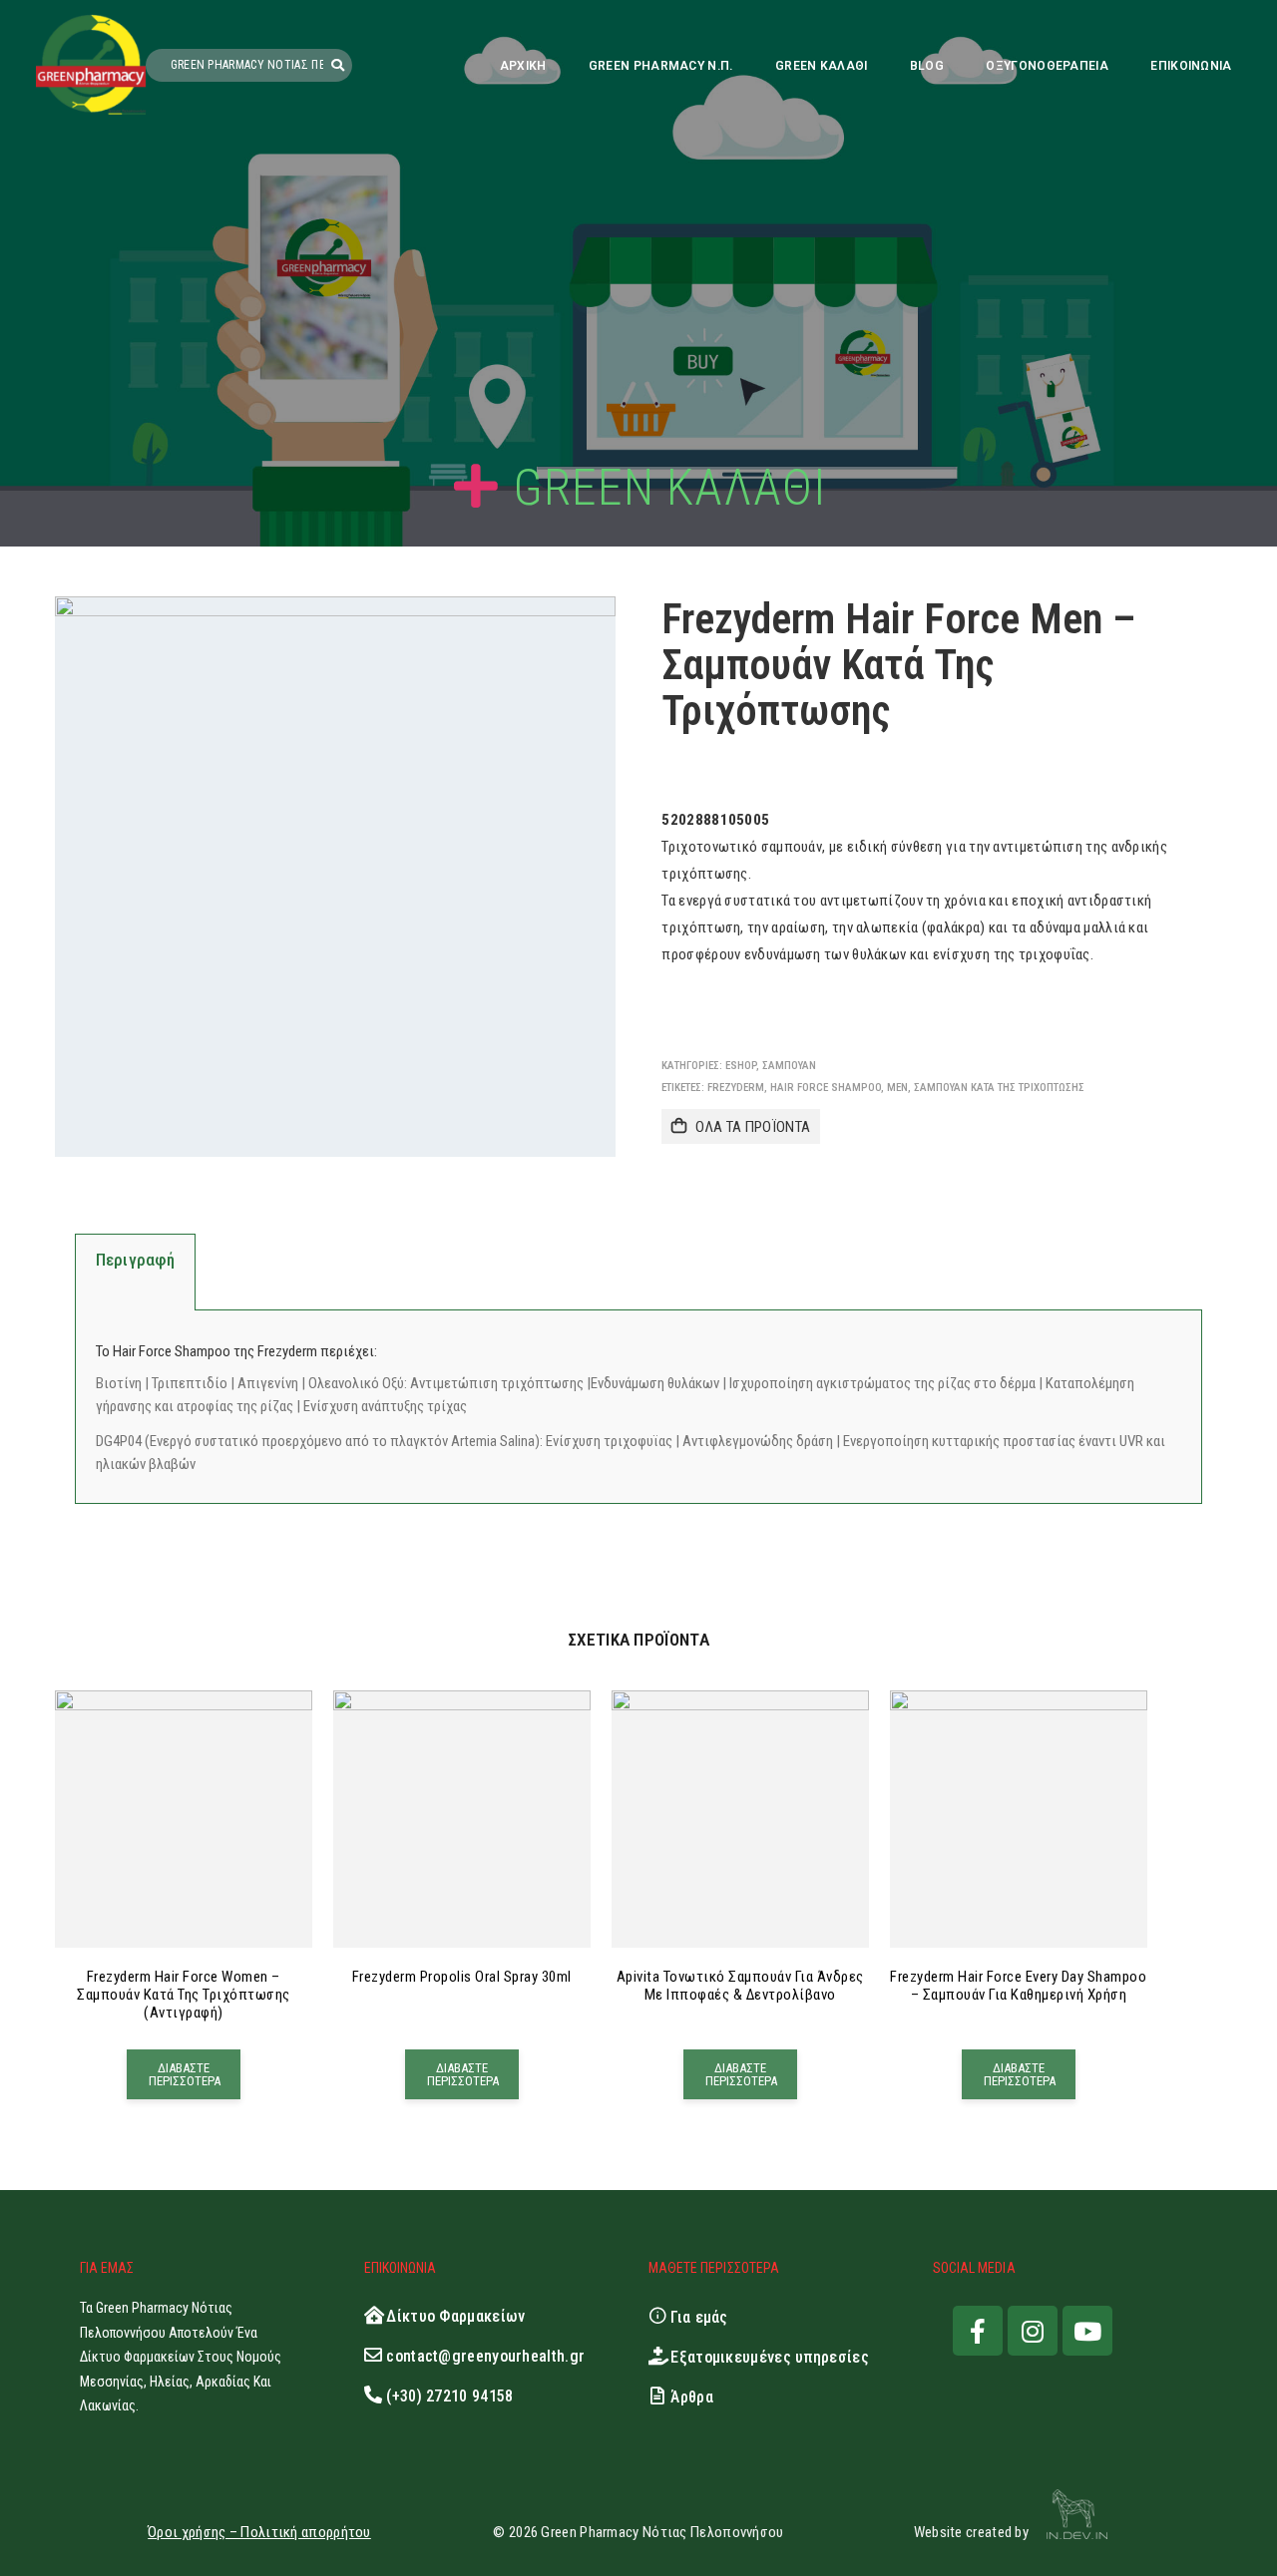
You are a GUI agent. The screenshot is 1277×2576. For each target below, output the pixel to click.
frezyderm (736, 1088)
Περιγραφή (135, 1260)
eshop (741, 1066)
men (897, 1088)
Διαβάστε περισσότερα (185, 2074)
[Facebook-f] (978, 2331)
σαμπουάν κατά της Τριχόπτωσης (999, 1088)
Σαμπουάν (789, 1066)
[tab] (135, 1273)
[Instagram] (1033, 2331)
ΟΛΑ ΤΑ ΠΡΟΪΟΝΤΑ (753, 1127)
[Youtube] (1087, 2331)
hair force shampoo (826, 1088)
